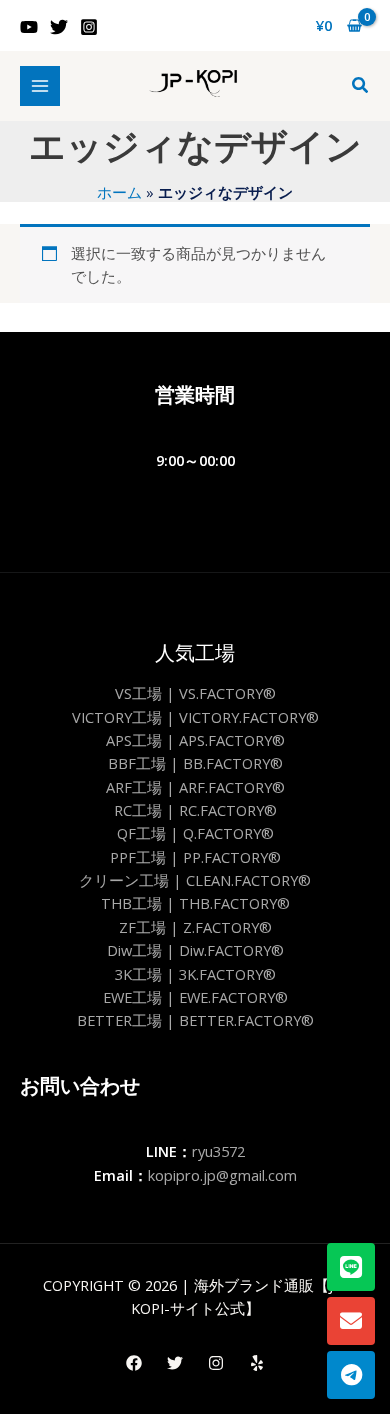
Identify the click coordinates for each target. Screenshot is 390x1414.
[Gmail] (351, 1321)
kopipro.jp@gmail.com (222, 1175)
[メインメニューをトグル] (40, 86)
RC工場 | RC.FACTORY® (195, 810)
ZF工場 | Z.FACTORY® (195, 927)
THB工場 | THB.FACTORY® (195, 903)
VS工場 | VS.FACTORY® (195, 693)
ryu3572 (218, 1151)
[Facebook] (134, 1363)
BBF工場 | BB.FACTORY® (195, 763)
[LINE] (351, 1267)
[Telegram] (351, 1375)
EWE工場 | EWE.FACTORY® (195, 997)
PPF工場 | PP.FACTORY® (195, 857)
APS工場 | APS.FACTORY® (195, 740)
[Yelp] (257, 1363)
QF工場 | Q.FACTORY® (195, 833)
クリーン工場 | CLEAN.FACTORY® (195, 880)
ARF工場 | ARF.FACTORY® (195, 787)
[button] (361, 86)
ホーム (119, 192)
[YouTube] (29, 27)
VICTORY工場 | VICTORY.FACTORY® (195, 717)
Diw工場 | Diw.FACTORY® (195, 950)
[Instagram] (89, 27)
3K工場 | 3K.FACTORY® (195, 974)
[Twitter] (59, 27)
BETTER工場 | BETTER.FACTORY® (195, 1020)
